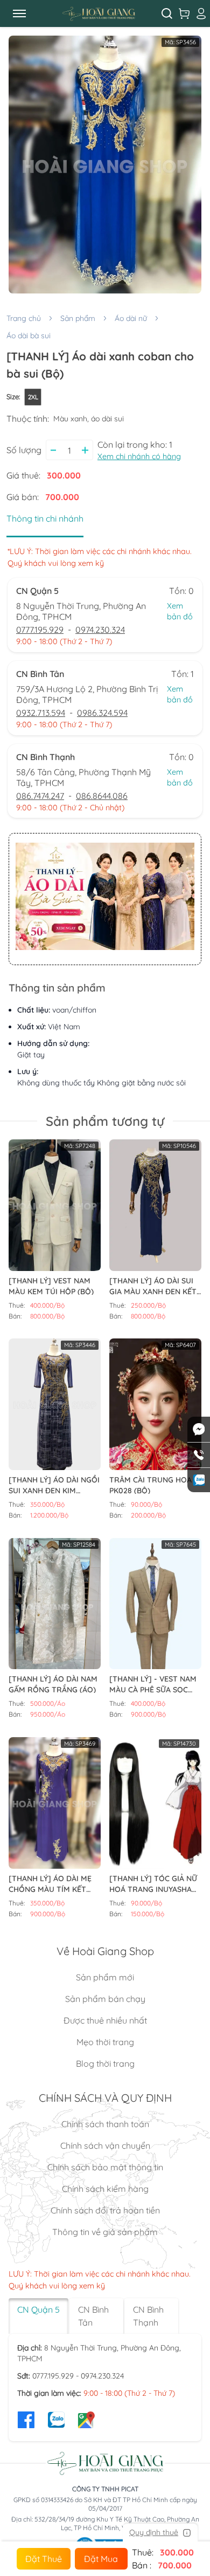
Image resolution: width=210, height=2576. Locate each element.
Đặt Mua (101, 2559)
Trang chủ (24, 318)
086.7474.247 (40, 796)
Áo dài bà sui (29, 336)
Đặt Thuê (44, 2559)
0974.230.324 (100, 630)
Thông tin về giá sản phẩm (105, 2232)
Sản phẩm (78, 318)
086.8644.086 (102, 796)
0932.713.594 (41, 713)
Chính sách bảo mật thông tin (105, 2167)
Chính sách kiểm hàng (105, 2189)
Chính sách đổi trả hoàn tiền (105, 2210)
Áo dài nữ (131, 318)
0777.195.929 (40, 630)
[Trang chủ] (99, 13)
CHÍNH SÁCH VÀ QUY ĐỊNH (105, 2098)
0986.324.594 (102, 713)
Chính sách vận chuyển (105, 2145)
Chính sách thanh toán (105, 2124)
